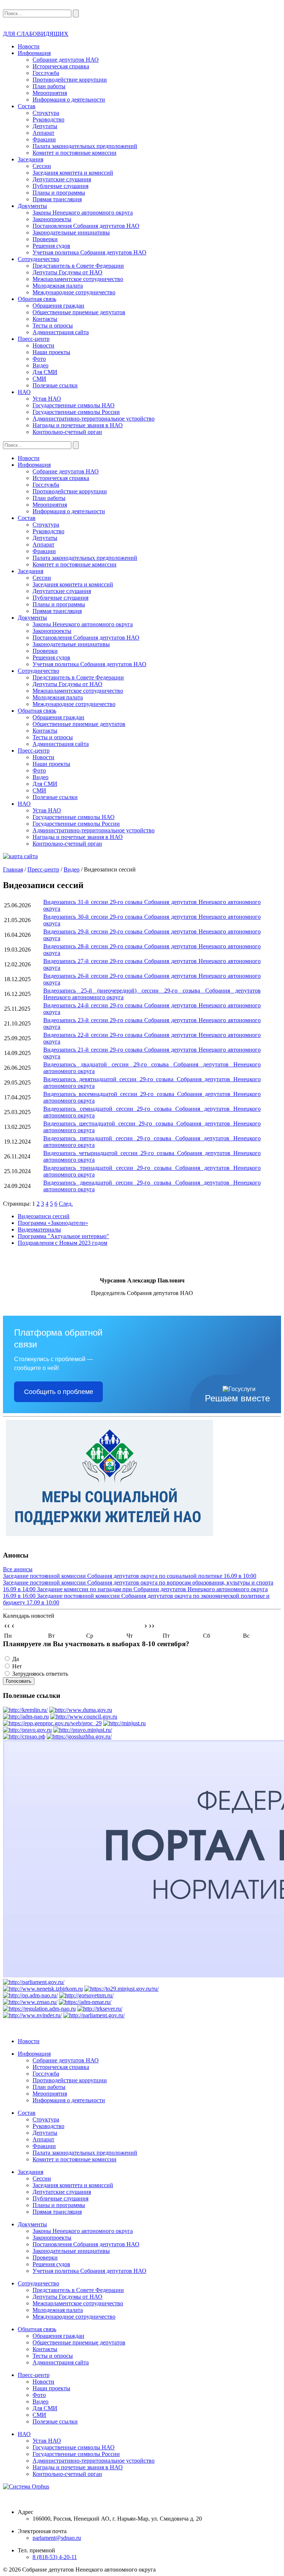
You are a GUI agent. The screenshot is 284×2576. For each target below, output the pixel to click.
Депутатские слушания (62, 179)
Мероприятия (50, 93)
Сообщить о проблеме (59, 1392)
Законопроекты (52, 219)
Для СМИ (45, 372)
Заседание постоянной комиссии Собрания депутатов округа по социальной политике (130, 1576)
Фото (39, 359)
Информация (34, 53)
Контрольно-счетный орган (67, 432)
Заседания (31, 159)
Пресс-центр (34, 339)
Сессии (42, 166)
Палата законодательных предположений (85, 146)
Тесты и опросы (53, 326)
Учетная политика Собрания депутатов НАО (89, 252)
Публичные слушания (60, 186)
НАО (24, 392)
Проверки (45, 239)
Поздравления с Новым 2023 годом (62, 1243)
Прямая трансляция (57, 199)
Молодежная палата (58, 286)
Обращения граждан (58, 306)
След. (66, 1204)
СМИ (39, 379)
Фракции (44, 139)
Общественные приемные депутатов (79, 312)
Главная (13, 869)
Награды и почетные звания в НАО (78, 425)
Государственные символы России (76, 412)
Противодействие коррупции (70, 80)
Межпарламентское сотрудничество (78, 279)
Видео (40, 365)
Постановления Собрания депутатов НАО (86, 226)
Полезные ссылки (55, 385)
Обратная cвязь (37, 299)
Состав (27, 106)
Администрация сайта (61, 332)
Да (16, 1659)
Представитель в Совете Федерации (78, 266)
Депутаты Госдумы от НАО (67, 272)
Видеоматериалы (39, 1229)
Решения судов (51, 246)
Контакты (45, 319)
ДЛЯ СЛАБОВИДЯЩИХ (36, 34)
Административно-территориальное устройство (94, 419)
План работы (49, 86)
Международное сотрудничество (74, 292)
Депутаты (45, 126)
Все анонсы (18, 1569)
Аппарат (43, 133)
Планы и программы (59, 193)
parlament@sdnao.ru (57, 2538)
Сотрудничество (38, 259)
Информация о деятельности (69, 100)
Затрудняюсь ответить (40, 1674)
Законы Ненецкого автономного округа (83, 213)
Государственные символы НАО (74, 405)
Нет (17, 1666)
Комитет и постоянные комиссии (75, 153)
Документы (32, 206)
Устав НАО (47, 399)
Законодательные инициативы (71, 232)
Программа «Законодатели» (53, 1223)
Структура (46, 113)
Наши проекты (51, 352)
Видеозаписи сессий (44, 1216)
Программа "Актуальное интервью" (63, 1236)
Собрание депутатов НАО (66, 60)
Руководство (48, 119)
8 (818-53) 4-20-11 (55, 2557)
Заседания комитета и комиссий (73, 173)
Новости (29, 46)
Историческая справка (61, 66)
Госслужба (46, 73)
